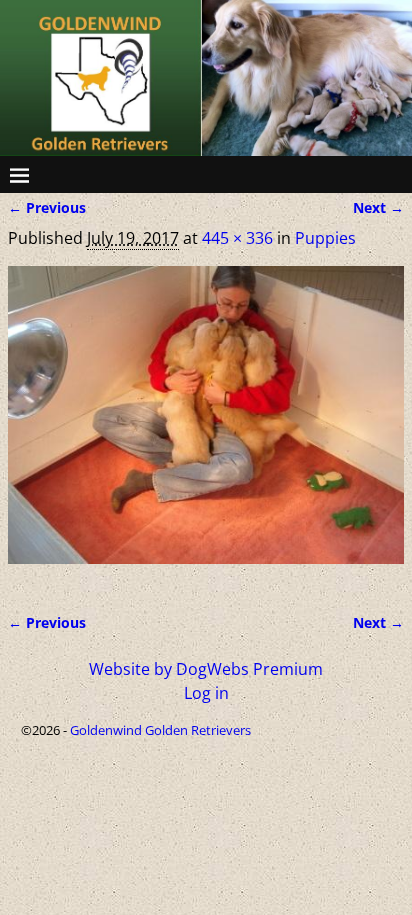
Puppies (325, 238)
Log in (206, 693)
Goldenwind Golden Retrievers (160, 730)
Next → (378, 207)
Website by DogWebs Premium (206, 669)
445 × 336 (237, 238)
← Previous (47, 207)
